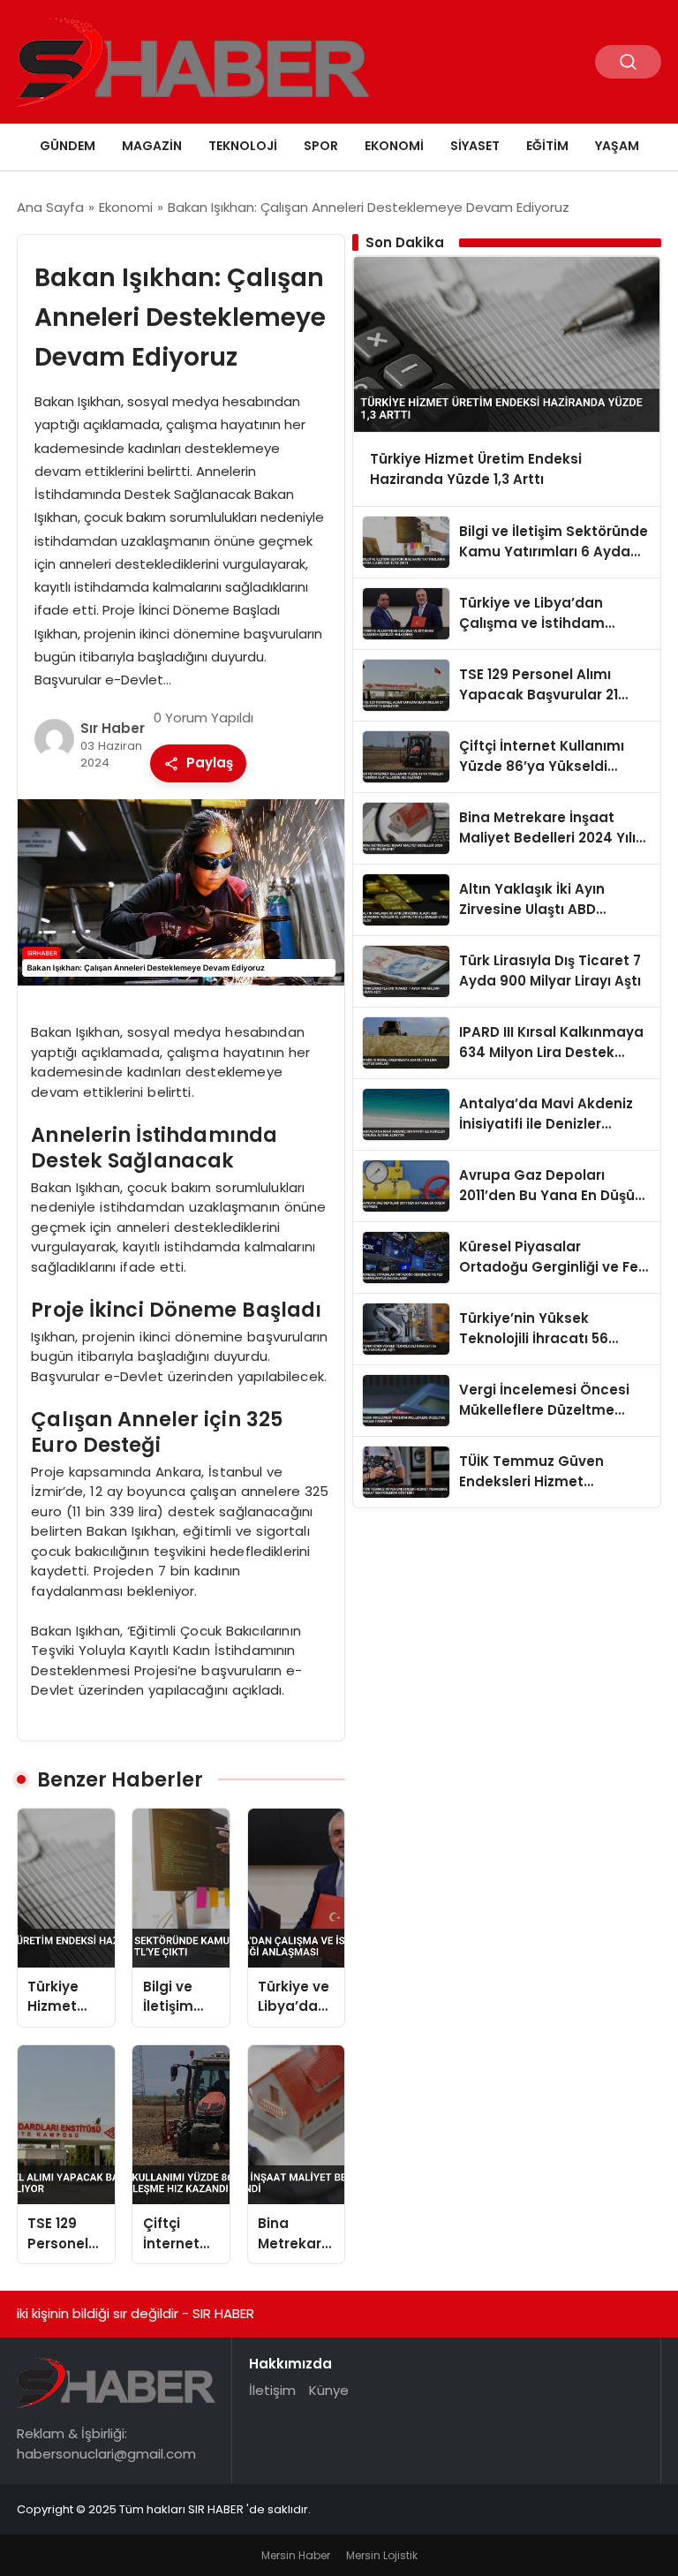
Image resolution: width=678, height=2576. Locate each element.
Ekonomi (394, 146)
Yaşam (617, 146)
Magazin (152, 146)
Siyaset (475, 146)
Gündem (68, 146)
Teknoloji (243, 146)
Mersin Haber (296, 2555)
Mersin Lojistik (382, 2555)
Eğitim (547, 146)
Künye (329, 2390)
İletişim (272, 2390)
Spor (321, 146)
